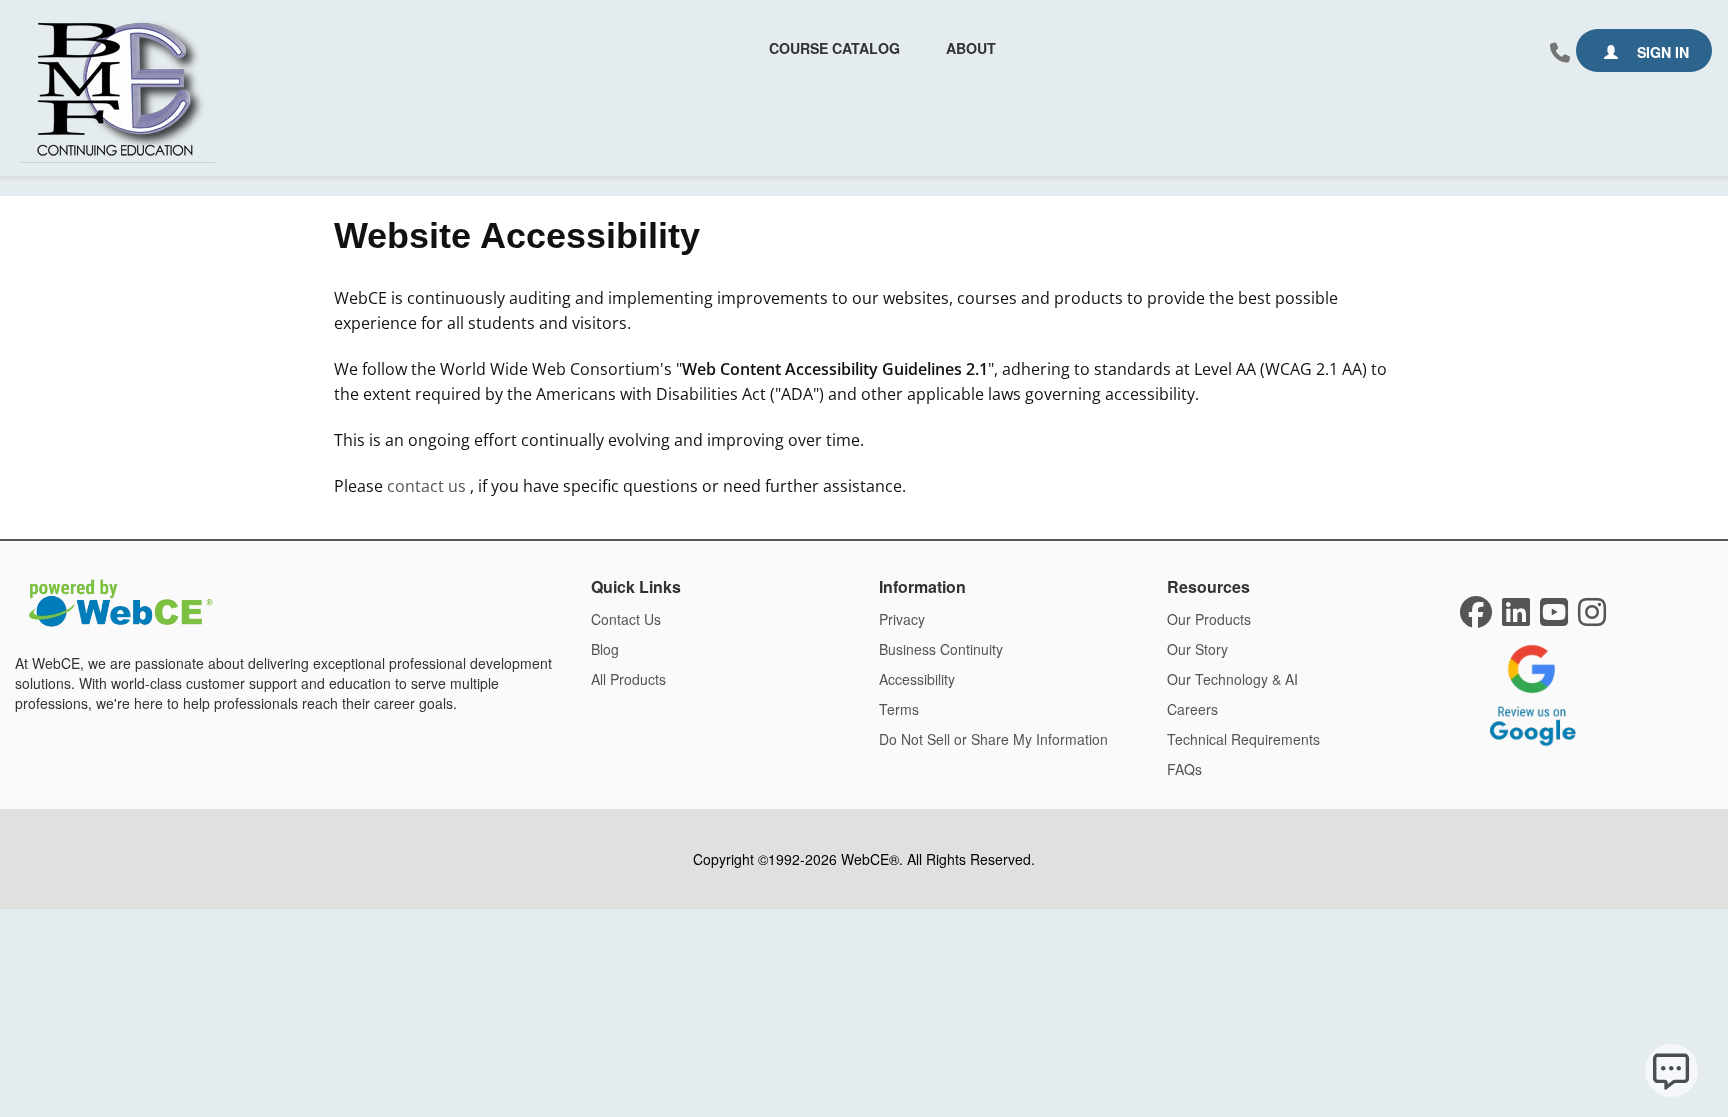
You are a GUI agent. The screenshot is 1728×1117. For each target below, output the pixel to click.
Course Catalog (834, 48)
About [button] (971, 48)
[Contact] (1560, 53)
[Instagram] (1592, 618)
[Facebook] (1476, 618)
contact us (428, 486)
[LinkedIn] (1516, 618)
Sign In (1661, 52)
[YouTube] (1554, 618)
